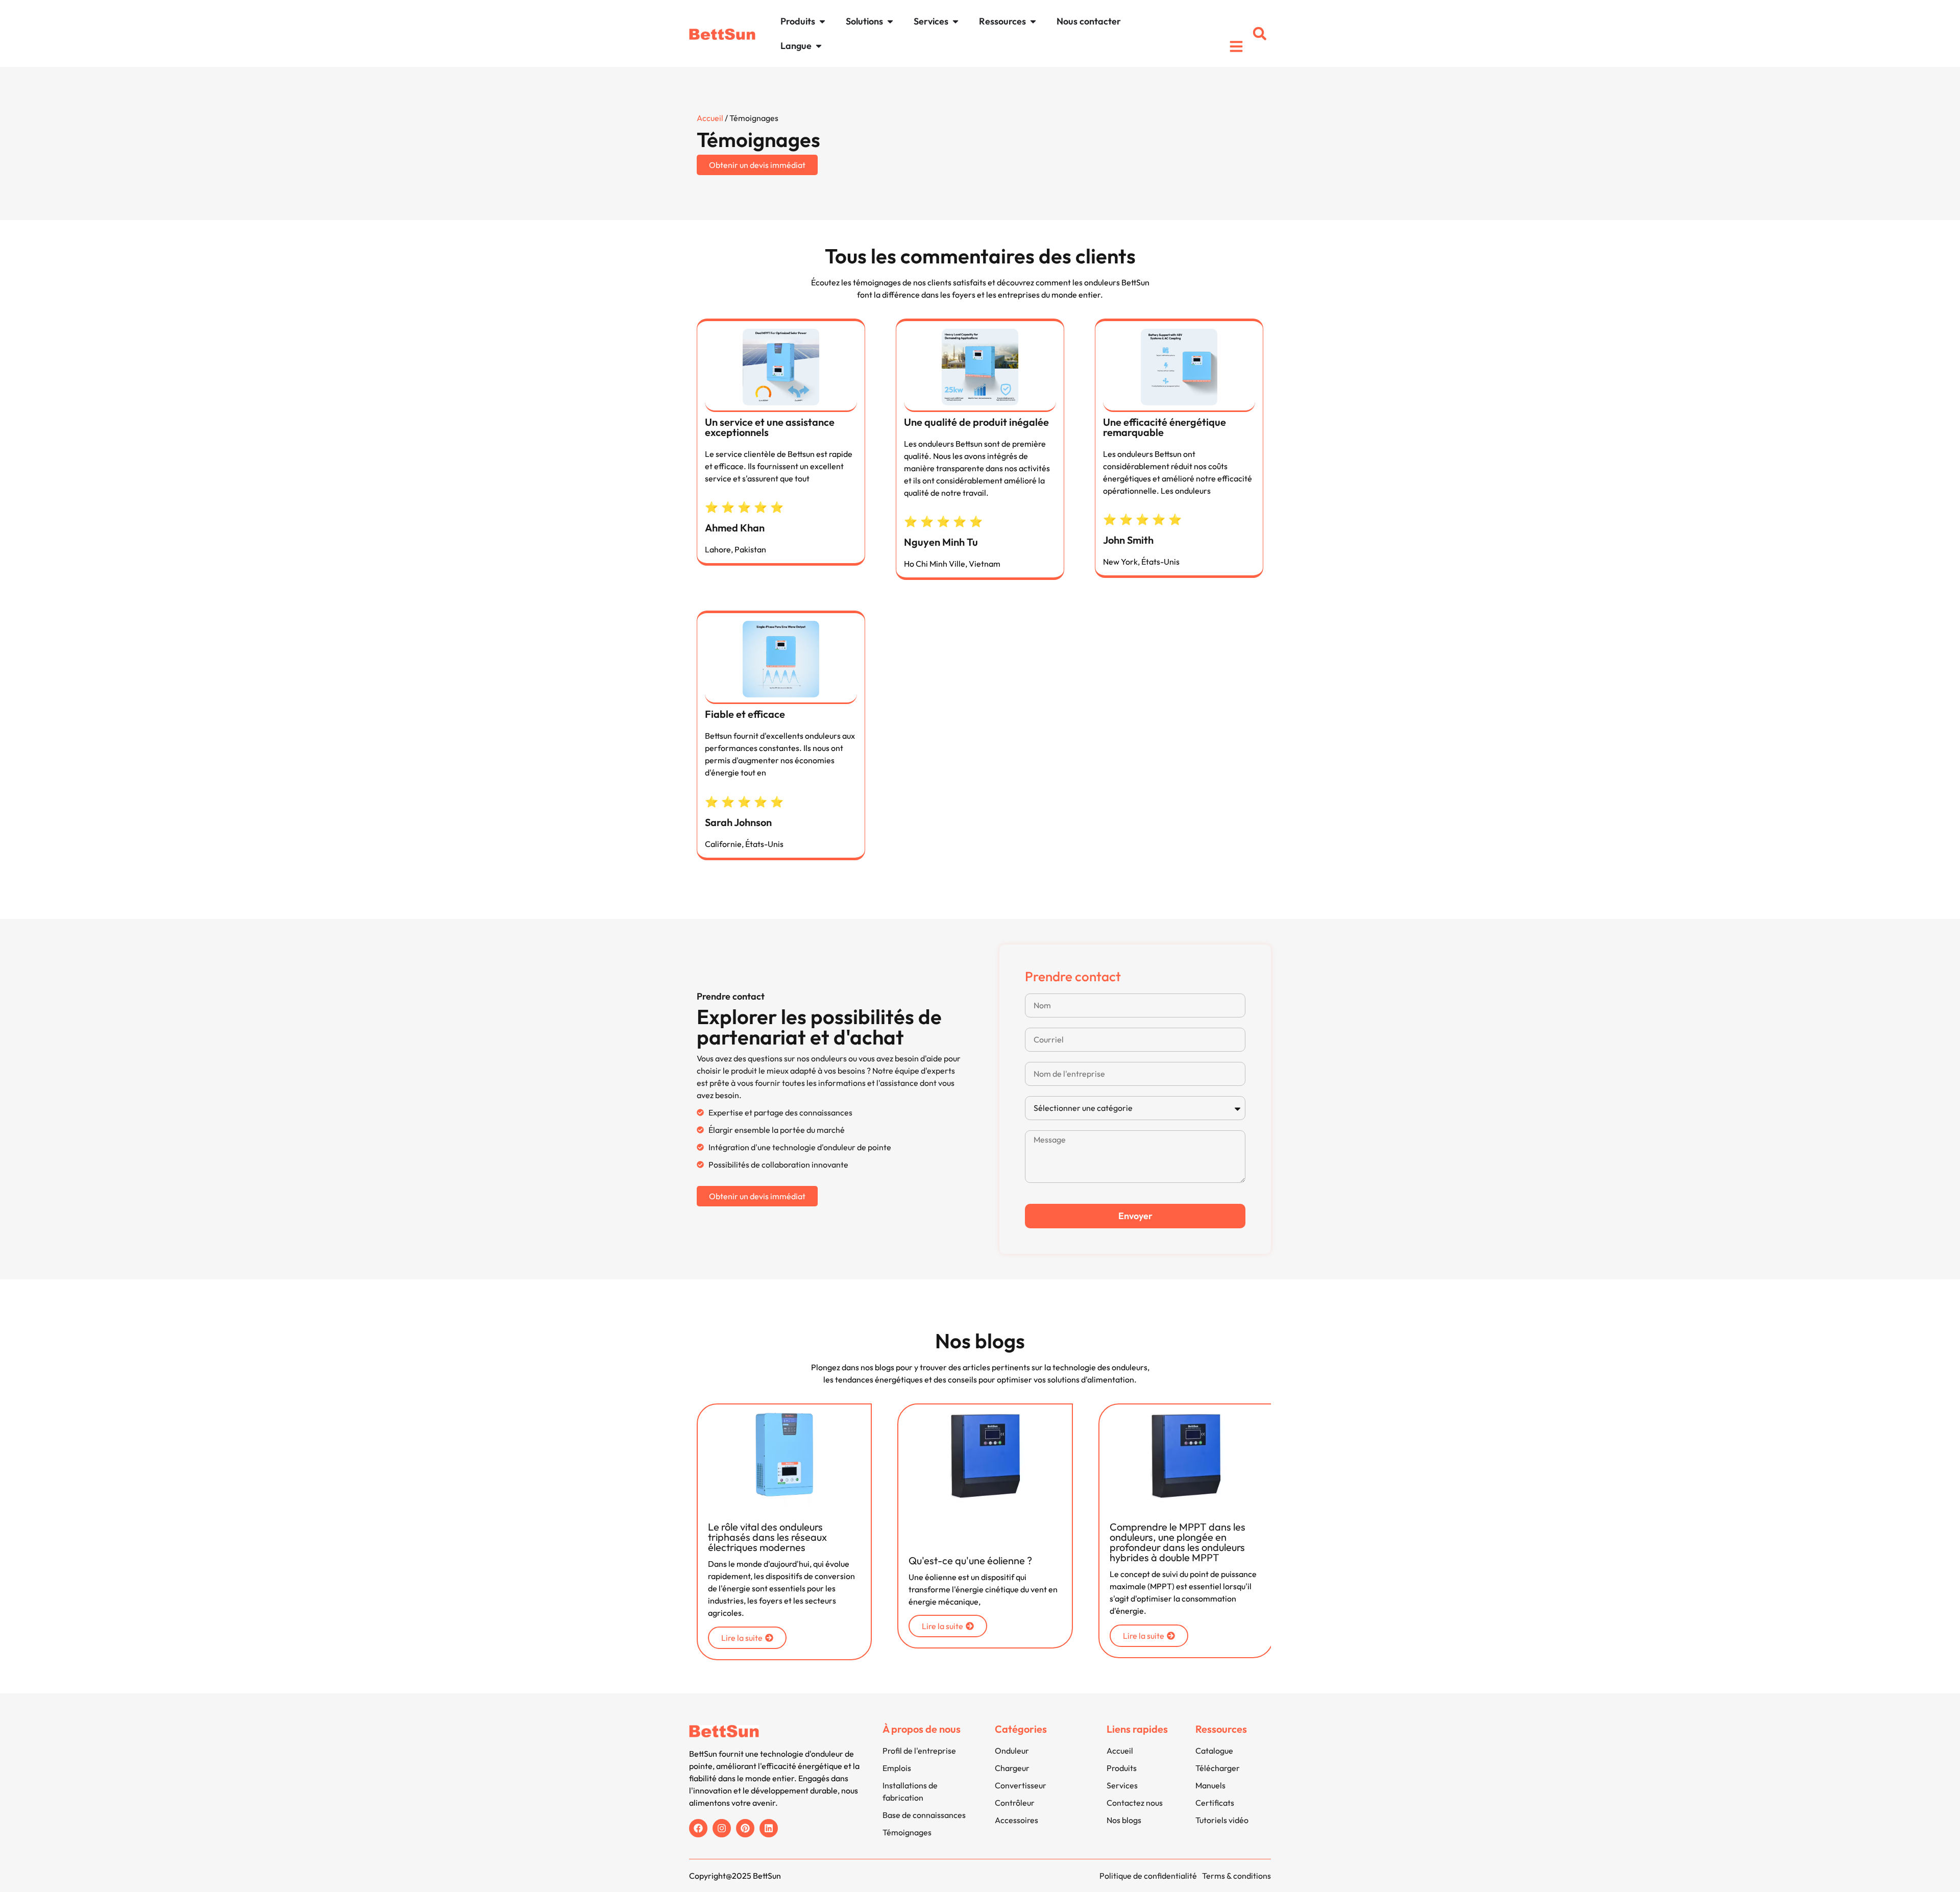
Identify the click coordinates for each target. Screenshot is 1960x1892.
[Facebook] (698, 1828)
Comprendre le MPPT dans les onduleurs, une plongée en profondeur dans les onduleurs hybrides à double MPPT (1178, 1542)
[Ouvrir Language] (819, 46)
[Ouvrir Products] (822, 21)
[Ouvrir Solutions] (890, 21)
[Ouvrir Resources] (1033, 21)
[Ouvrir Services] (955, 21)
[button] (1260, 34)
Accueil (710, 118)
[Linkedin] (769, 1828)
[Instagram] (722, 1828)
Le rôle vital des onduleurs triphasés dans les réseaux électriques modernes (767, 1537)
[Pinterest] (745, 1828)
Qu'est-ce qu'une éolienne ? (970, 1560)
